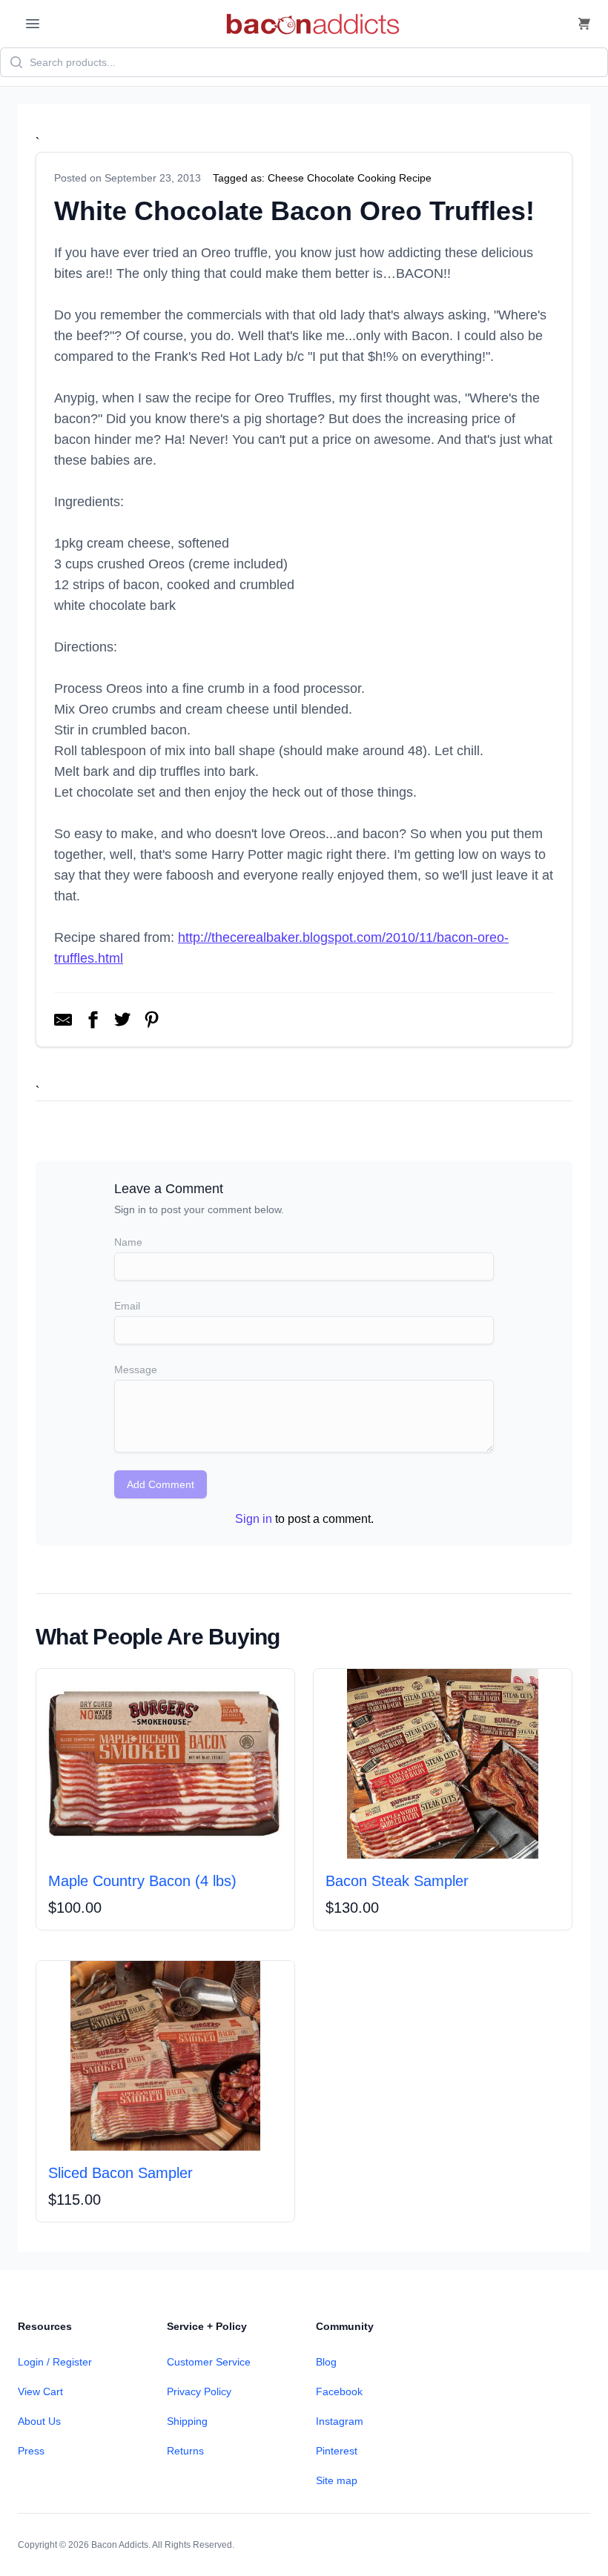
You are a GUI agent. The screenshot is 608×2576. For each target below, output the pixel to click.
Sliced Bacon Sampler (120, 2173)
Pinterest (337, 2451)
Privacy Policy (199, 2391)
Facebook (339, 2391)
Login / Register (55, 2362)
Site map (337, 2480)
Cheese (286, 178)
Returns (185, 2451)
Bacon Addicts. (121, 2545)
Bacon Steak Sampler (397, 1881)
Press (31, 2451)
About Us (39, 2421)
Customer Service (209, 2362)
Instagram (340, 2421)
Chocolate (331, 178)
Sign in (254, 1519)
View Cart (40, 2391)
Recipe (415, 178)
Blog (326, 2362)
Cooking (377, 178)
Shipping (187, 2421)
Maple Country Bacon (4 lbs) (142, 1881)
